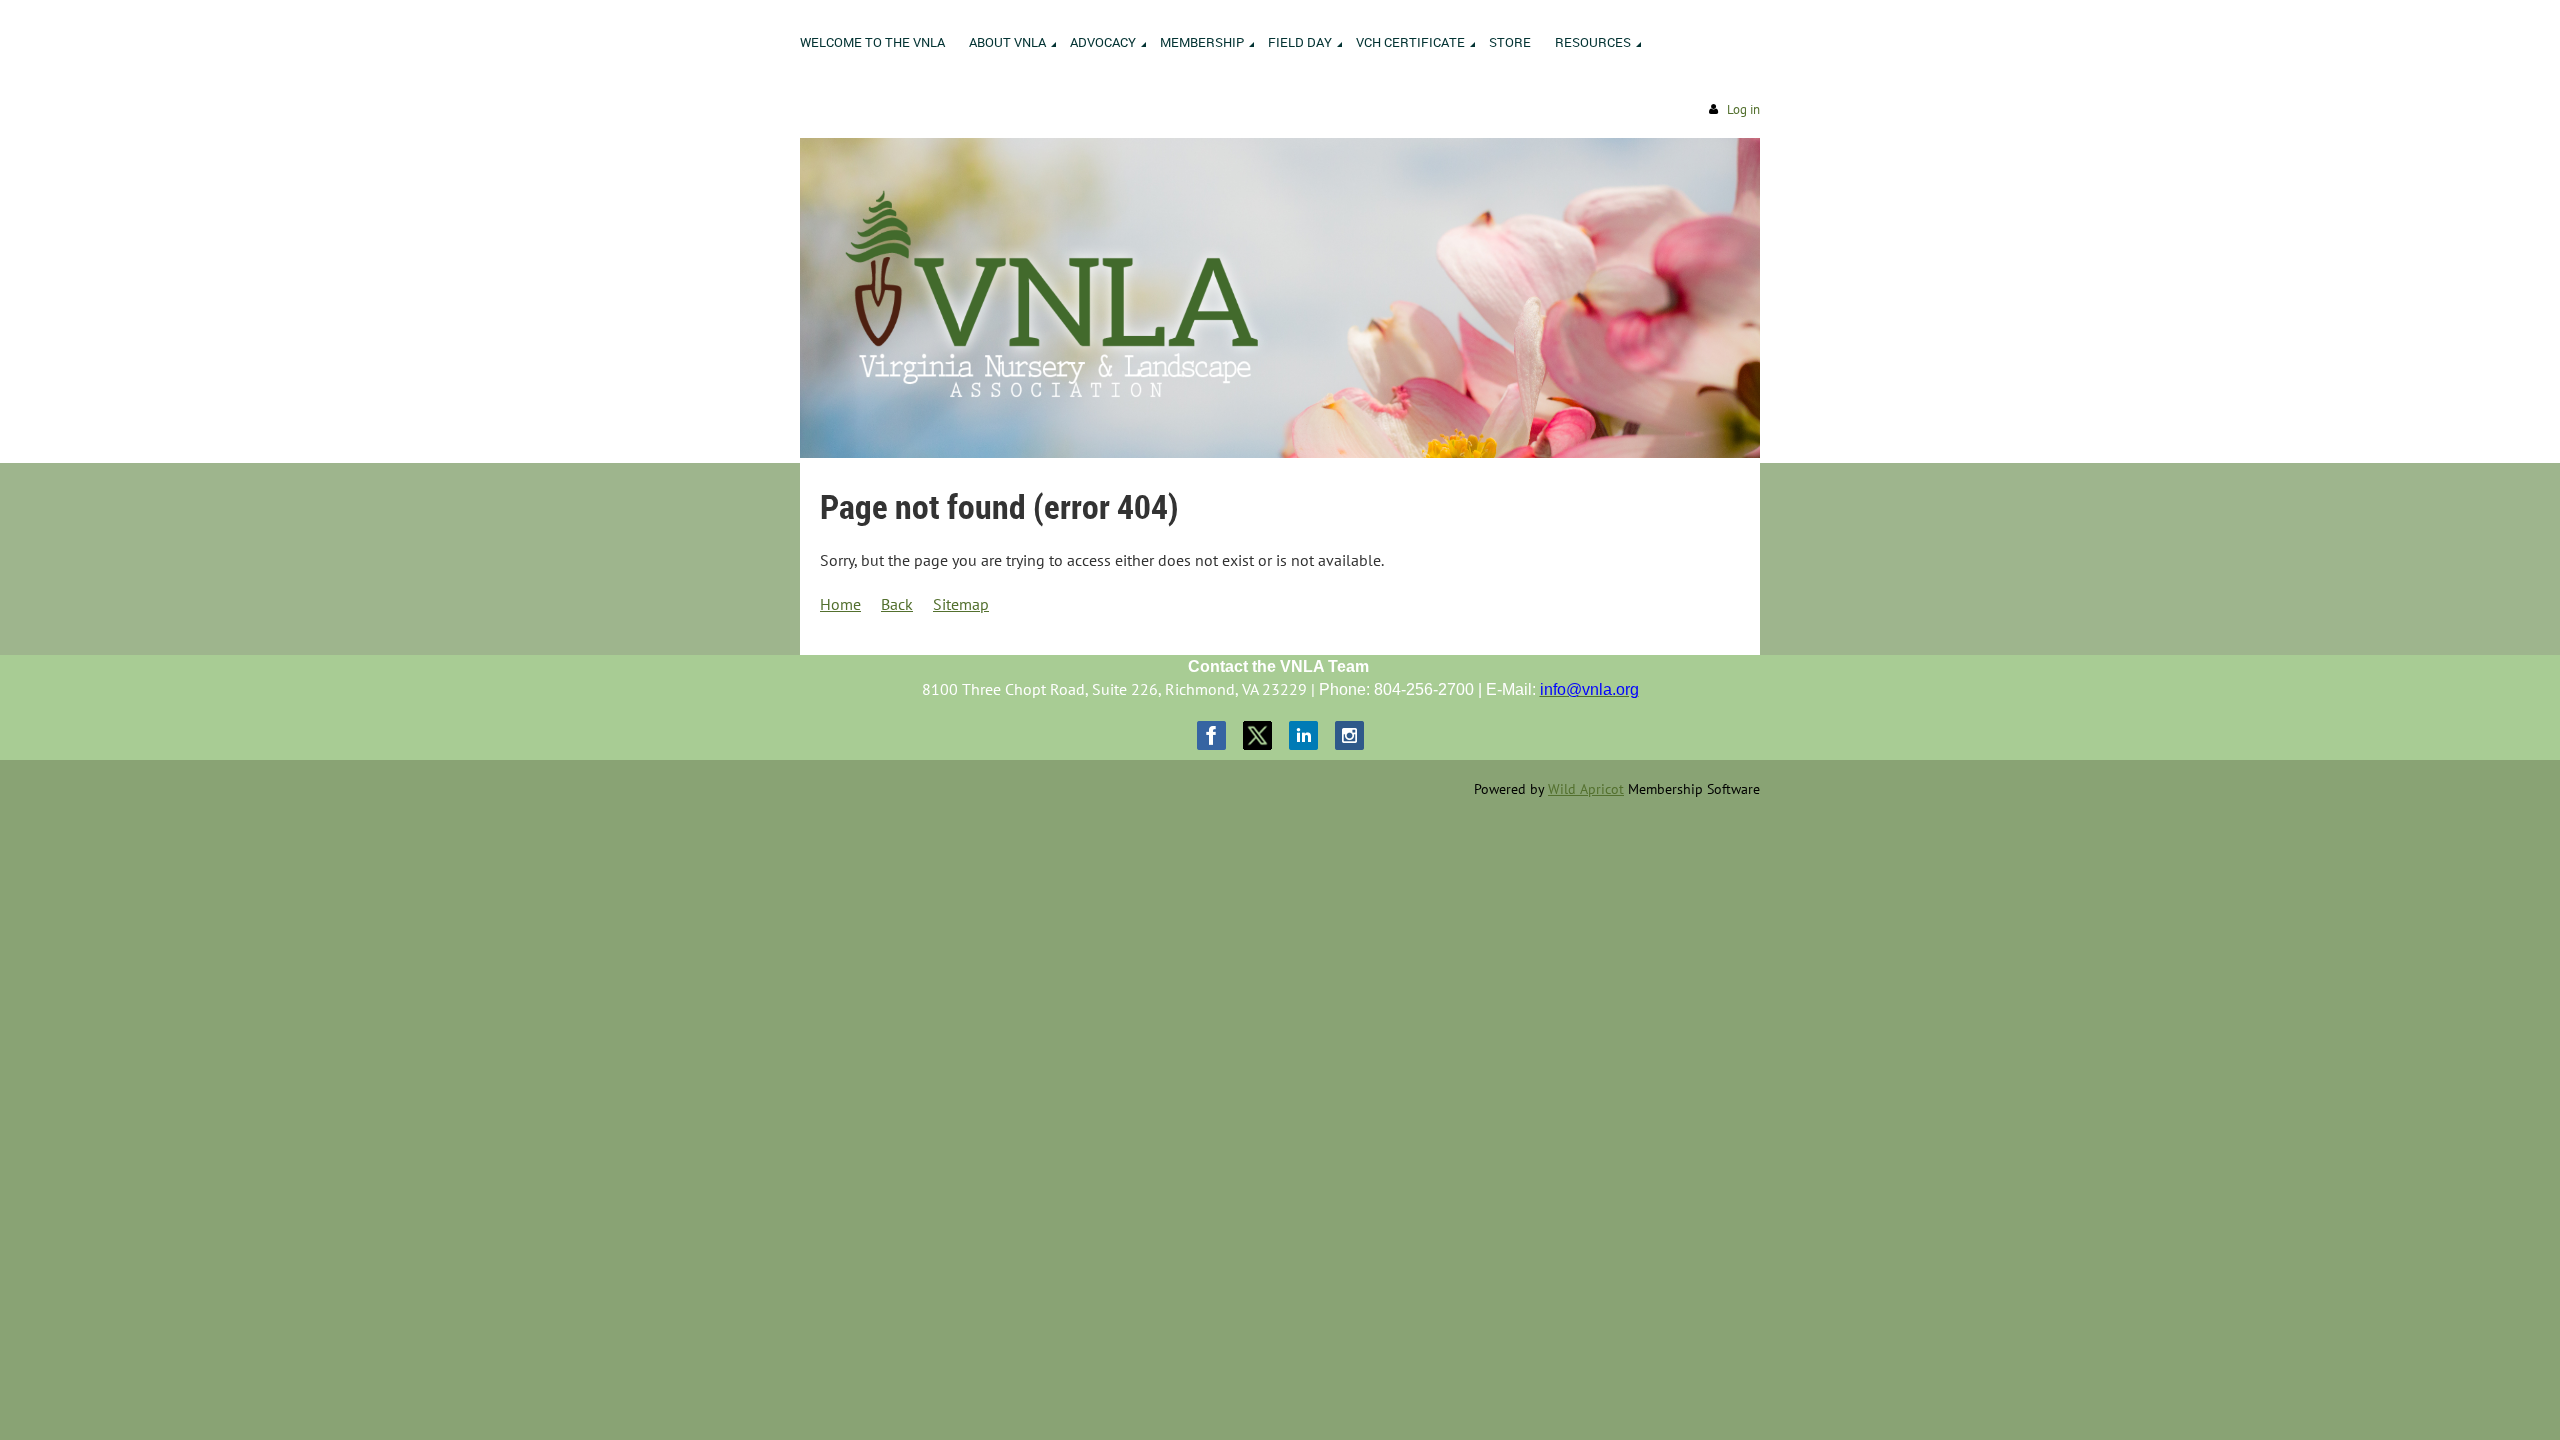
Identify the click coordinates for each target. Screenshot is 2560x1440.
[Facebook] (1211, 735)
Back (897, 604)
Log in (1743, 109)
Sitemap (961, 604)
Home (840, 604)
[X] (1257, 735)
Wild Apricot (1586, 789)
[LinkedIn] (1303, 735)
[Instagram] (1349, 735)
